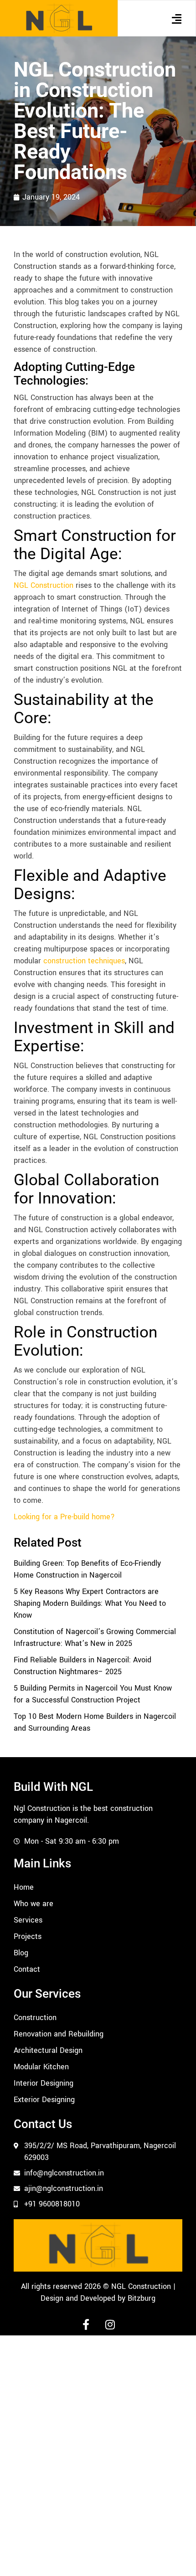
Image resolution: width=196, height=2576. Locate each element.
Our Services (47, 1994)
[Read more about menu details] (176, 19)
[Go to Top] (182, 2562)
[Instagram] (110, 2324)
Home (24, 1887)
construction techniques (84, 961)
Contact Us (43, 2124)
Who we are (34, 1904)
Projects (28, 1936)
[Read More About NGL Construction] (98, 2245)
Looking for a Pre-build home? (64, 1517)
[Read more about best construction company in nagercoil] (59, 18)
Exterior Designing (44, 2100)
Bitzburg (142, 2298)
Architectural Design (48, 2050)
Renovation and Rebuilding (59, 2034)
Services (28, 1920)
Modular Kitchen (41, 2067)
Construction (35, 2018)
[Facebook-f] (86, 2324)
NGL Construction (44, 585)
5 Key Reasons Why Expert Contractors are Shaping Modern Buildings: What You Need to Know (90, 1603)
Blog (21, 1953)
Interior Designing (44, 2083)
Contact (27, 1969)
